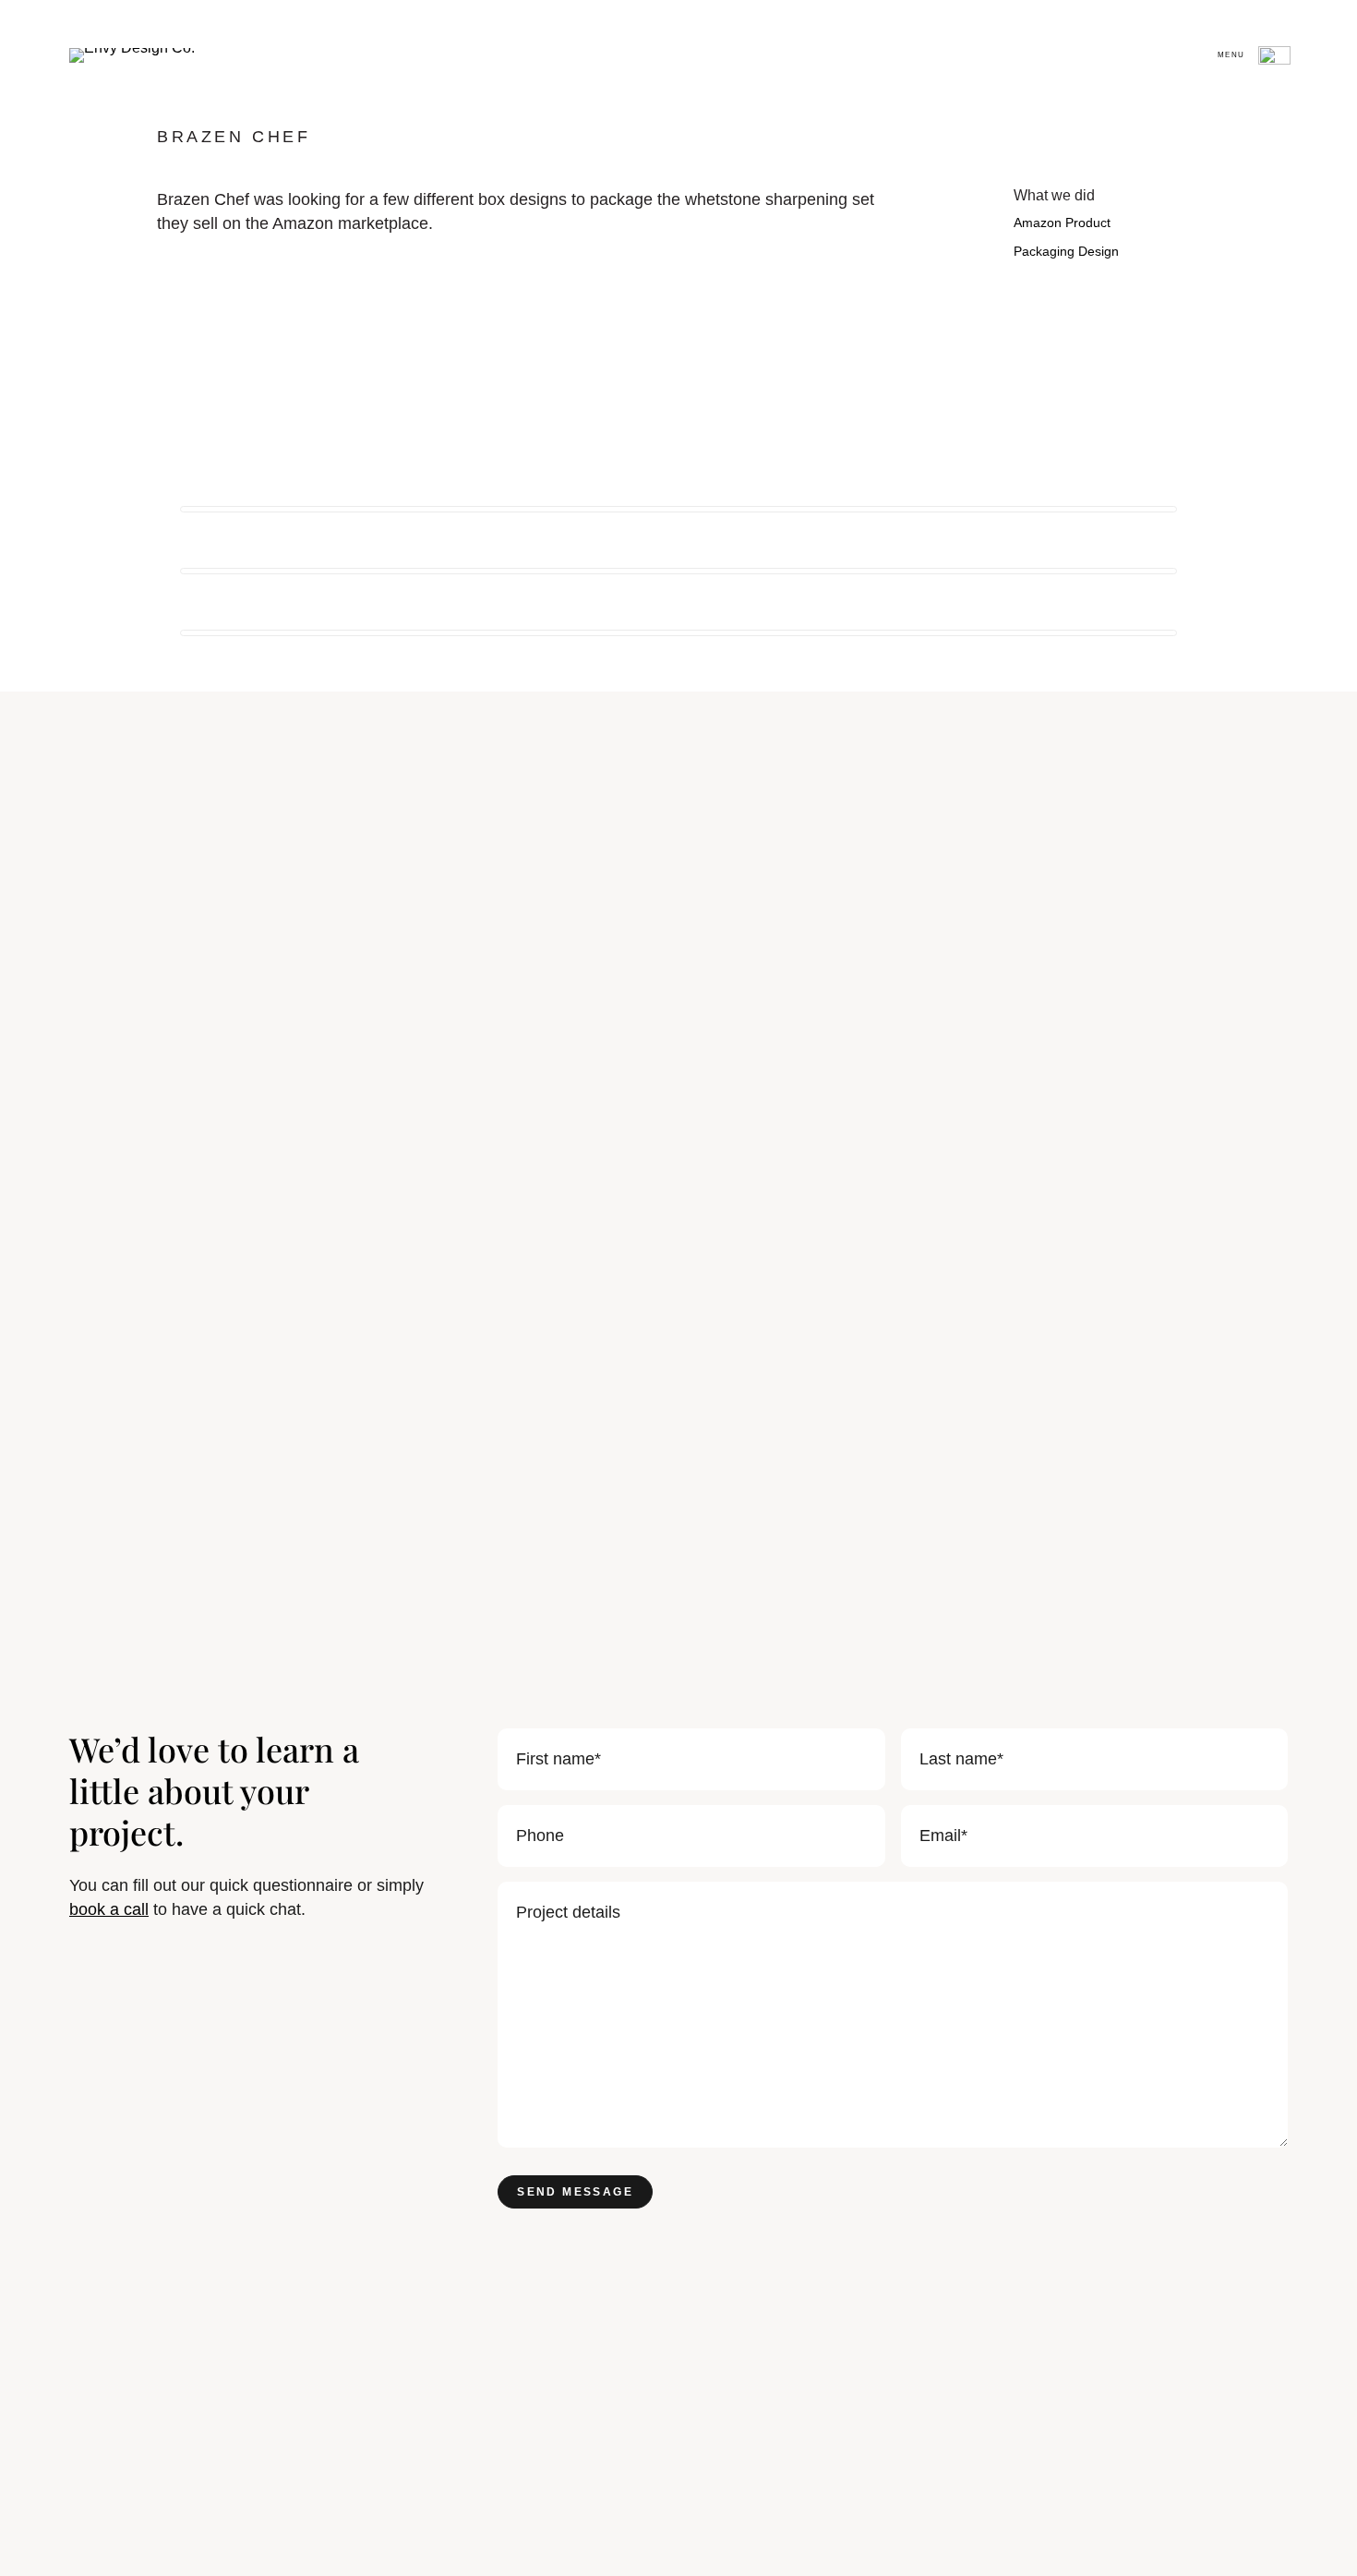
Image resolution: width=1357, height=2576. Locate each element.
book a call (109, 1909)
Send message (575, 2192)
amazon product (1062, 223)
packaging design (1066, 251)
